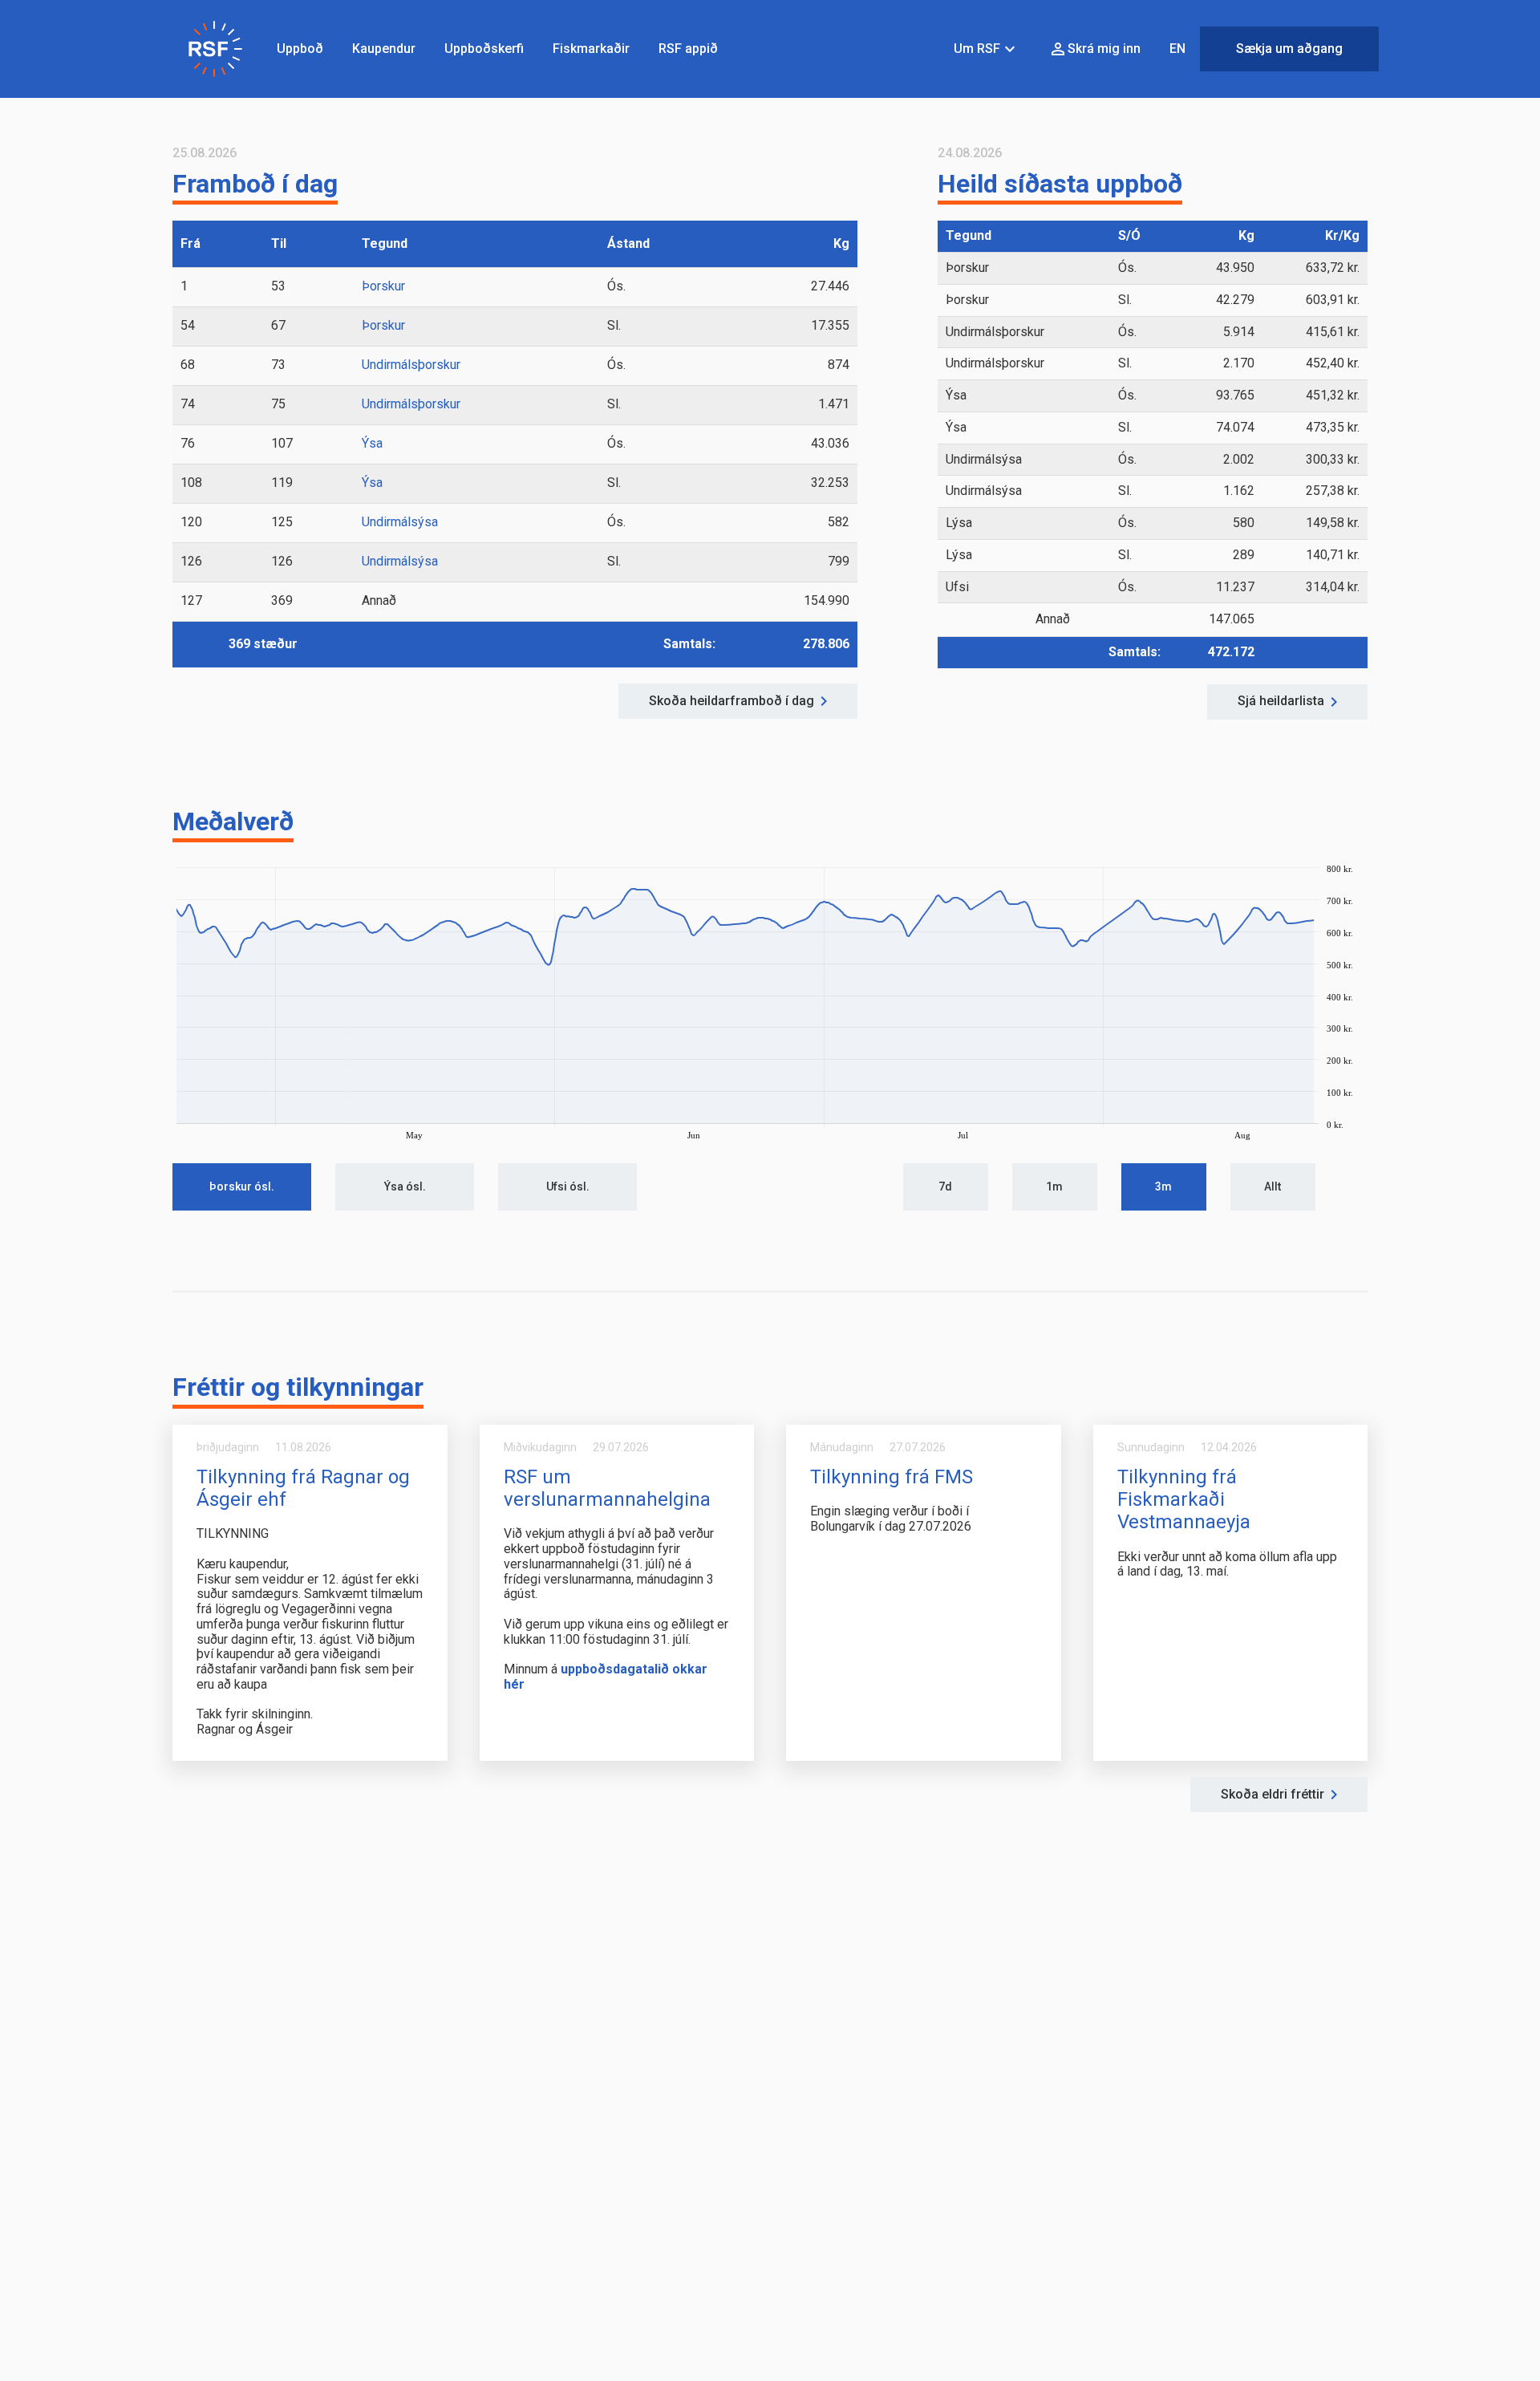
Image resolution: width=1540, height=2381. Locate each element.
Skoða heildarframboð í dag (731, 701)
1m (1054, 1186)
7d (945, 1186)
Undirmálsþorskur (411, 365)
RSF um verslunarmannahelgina (607, 1488)
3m (1163, 1186)
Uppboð (300, 49)
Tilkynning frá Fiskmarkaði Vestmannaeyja (1184, 1499)
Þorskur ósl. (242, 1186)
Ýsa (372, 443)
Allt (1273, 1186)
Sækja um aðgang (1289, 49)
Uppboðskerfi (484, 49)
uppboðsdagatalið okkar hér (606, 1677)
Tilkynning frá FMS (892, 1477)
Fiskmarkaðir (591, 49)
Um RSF (987, 49)
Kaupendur (384, 49)
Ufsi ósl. (568, 1186)
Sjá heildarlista (1281, 701)
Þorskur (383, 286)
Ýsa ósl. (405, 1186)
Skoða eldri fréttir (1273, 1795)
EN (1177, 49)
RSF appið (688, 49)
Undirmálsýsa (400, 522)
